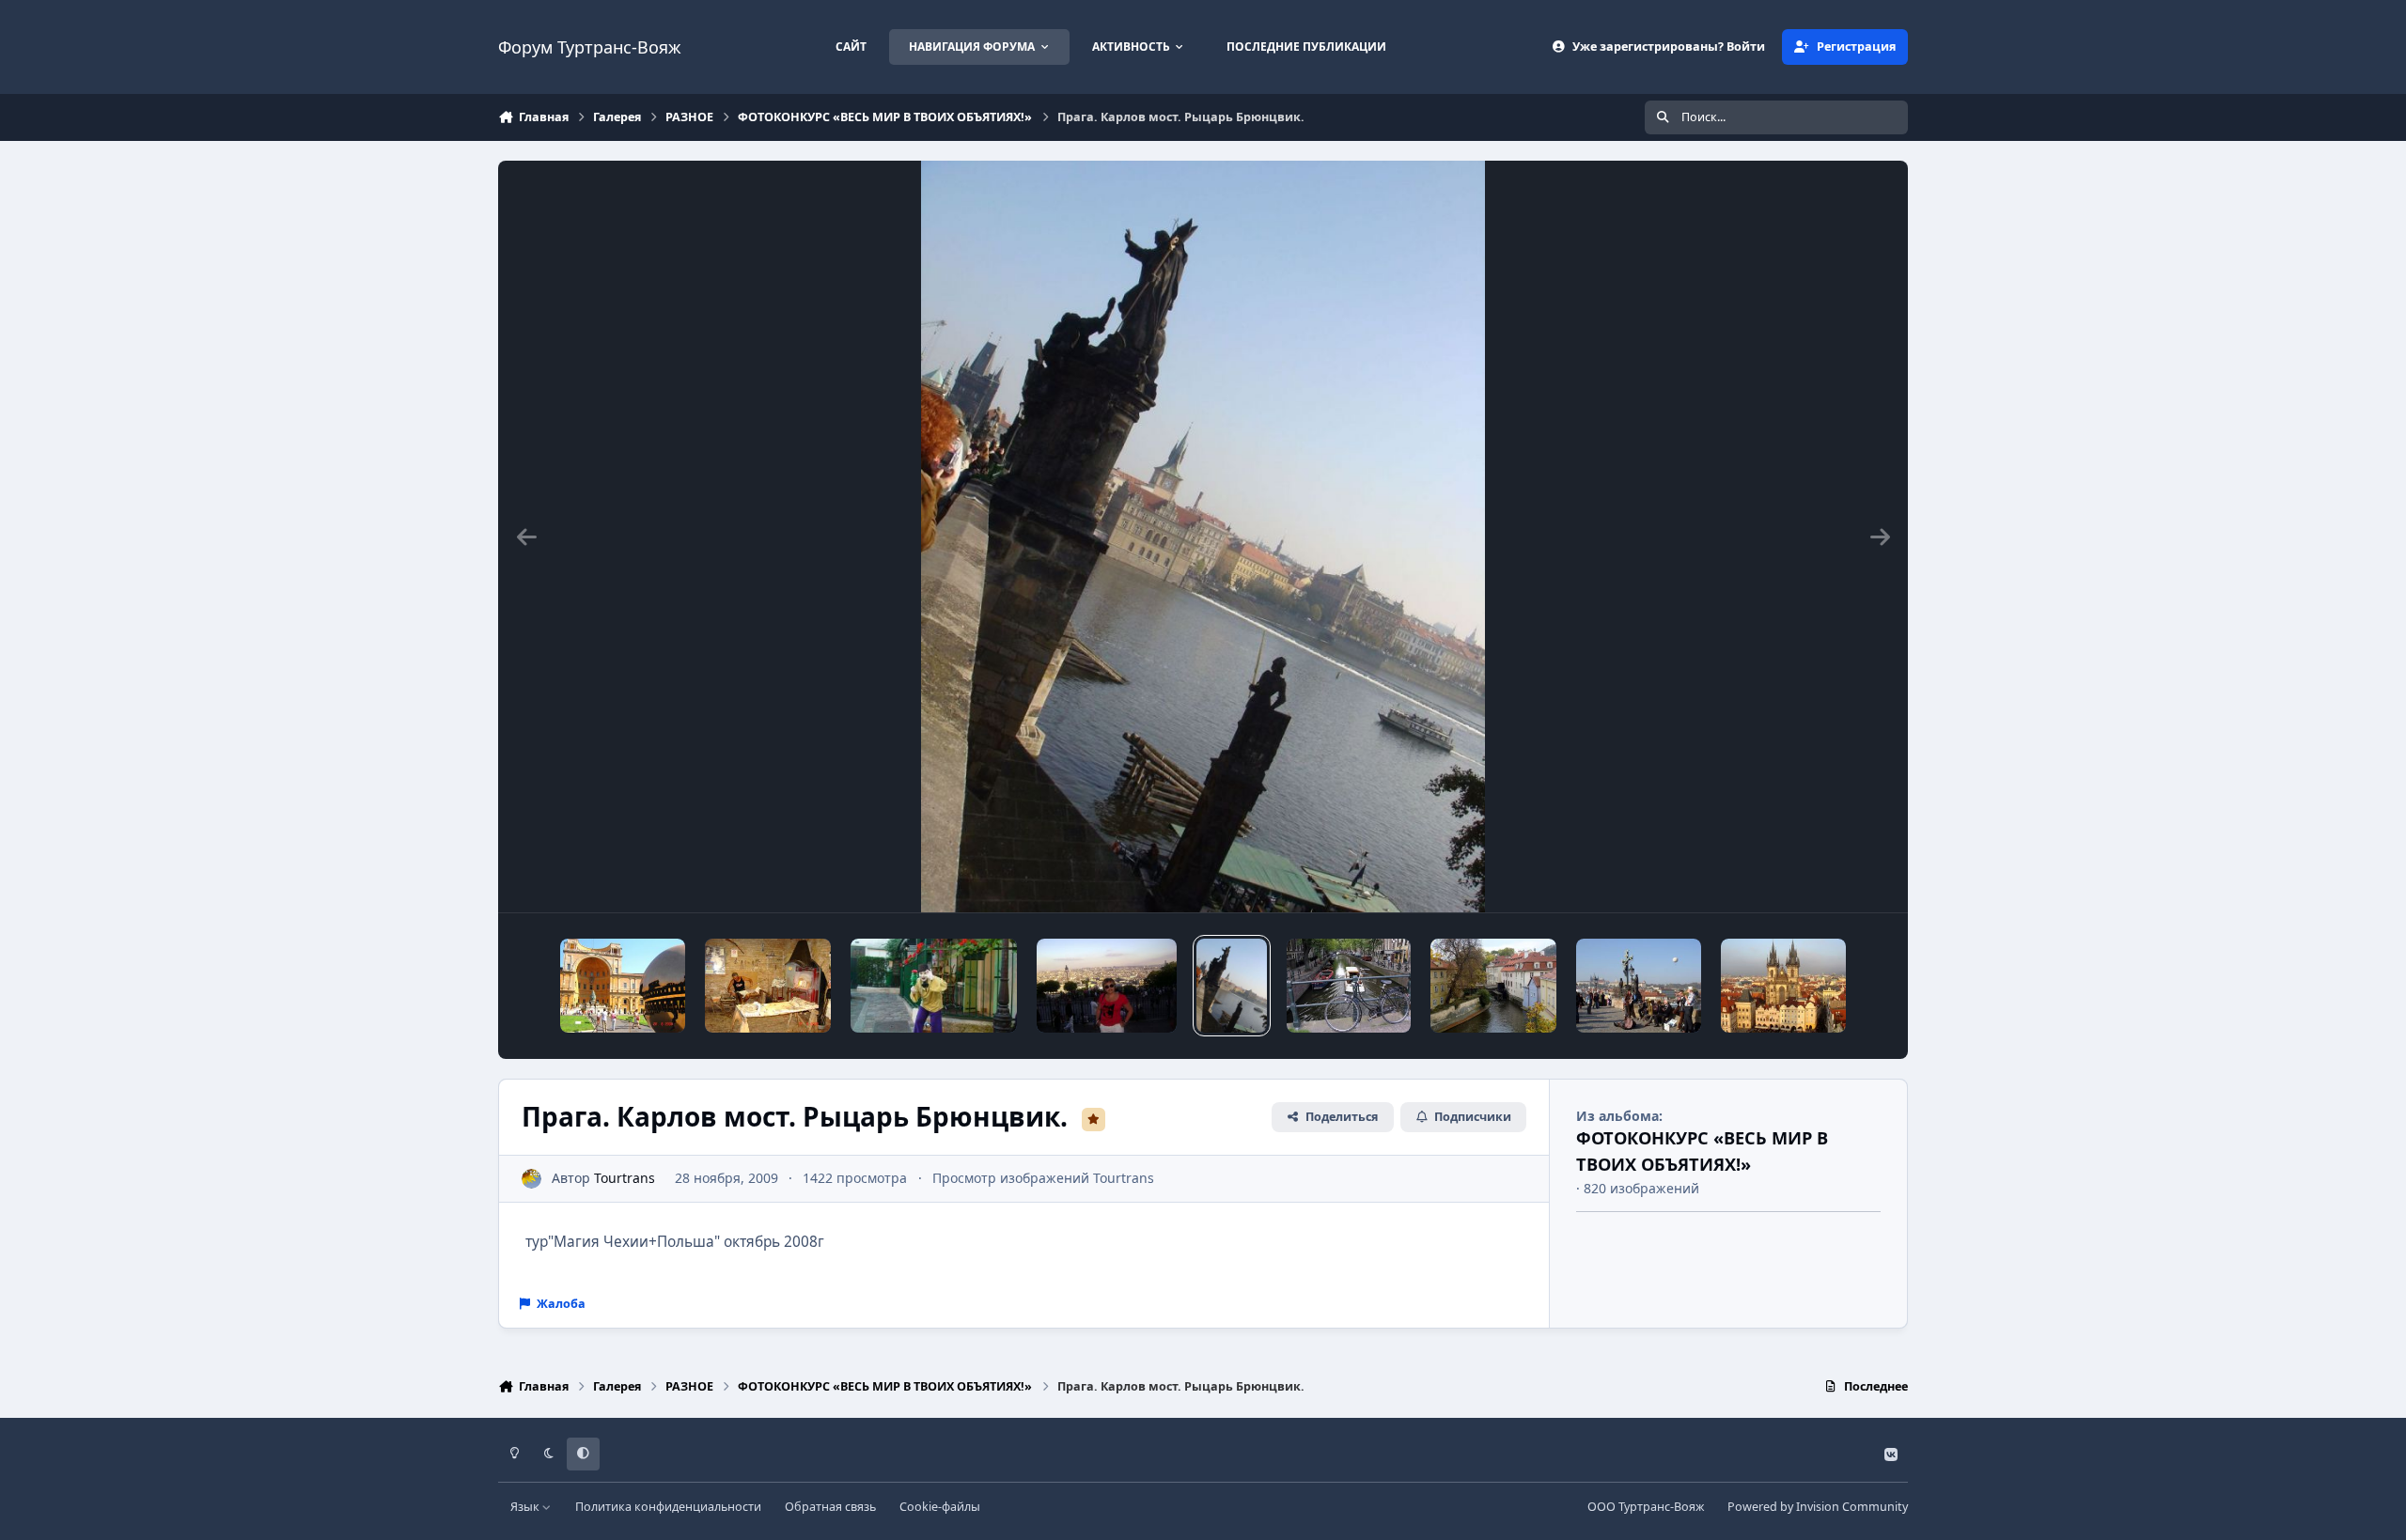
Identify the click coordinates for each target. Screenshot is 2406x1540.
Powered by (1818, 1507)
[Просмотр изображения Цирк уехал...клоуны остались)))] (934, 986)
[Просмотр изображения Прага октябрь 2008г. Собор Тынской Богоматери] (1783, 986)
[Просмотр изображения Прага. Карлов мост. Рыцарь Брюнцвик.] (1232, 986)
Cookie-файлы (940, 1507)
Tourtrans (625, 1178)
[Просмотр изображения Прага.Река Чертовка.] (1493, 986)
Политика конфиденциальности (668, 1507)
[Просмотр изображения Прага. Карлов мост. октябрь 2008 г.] (1639, 986)
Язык (526, 1507)
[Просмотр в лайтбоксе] (1203, 537)
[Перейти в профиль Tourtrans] (531, 1179)
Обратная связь (830, 1507)
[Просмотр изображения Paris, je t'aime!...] (1107, 986)
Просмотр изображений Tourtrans (1043, 1178)
